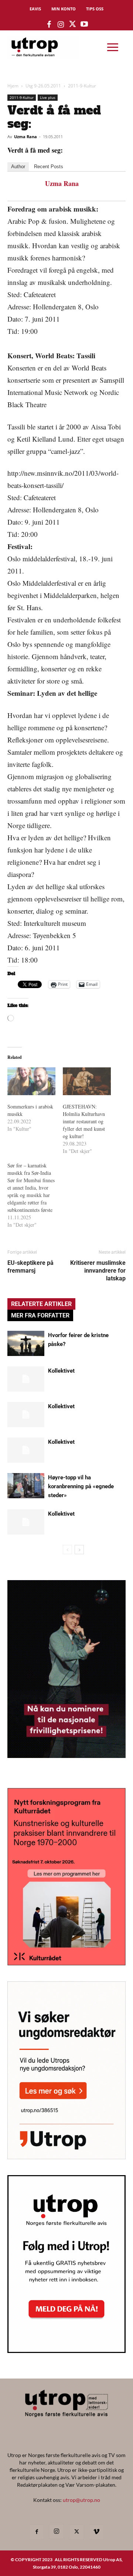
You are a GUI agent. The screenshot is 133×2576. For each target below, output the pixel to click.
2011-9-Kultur (82, 86)
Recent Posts (49, 167)
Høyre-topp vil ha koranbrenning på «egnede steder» (81, 1486)
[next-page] (79, 1550)
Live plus (48, 97)
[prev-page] (67, 1550)
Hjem (13, 86)
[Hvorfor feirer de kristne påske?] (26, 1344)
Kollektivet (61, 1371)
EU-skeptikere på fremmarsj (30, 1267)
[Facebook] (37, 2532)
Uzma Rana (25, 137)
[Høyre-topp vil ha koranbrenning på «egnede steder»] (26, 1486)
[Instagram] (57, 2532)
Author (18, 167)
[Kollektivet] (26, 1379)
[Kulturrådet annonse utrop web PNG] (66, 1963)
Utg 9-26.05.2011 (43, 86)
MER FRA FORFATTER (40, 1315)
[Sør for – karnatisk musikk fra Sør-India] (35, 1195)
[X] (76, 2532)
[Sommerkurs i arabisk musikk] (31, 1081)
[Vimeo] (96, 2532)
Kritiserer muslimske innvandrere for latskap (98, 1271)
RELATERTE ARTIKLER (41, 1304)
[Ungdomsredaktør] (66, 2157)
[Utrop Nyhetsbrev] (66, 2351)
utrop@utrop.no (81, 2500)
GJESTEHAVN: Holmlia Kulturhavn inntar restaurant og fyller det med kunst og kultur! (84, 1121)
